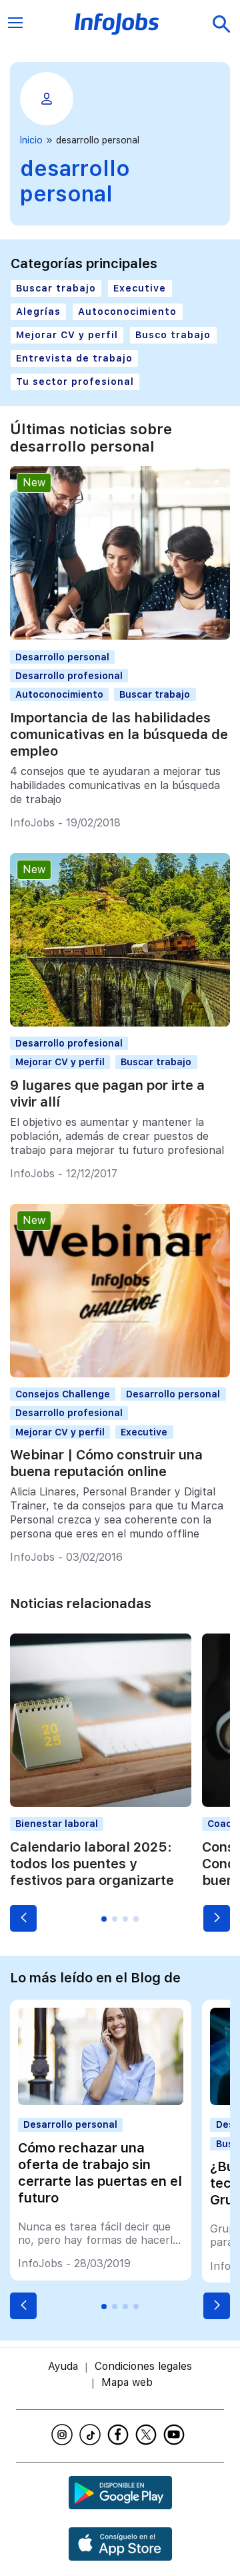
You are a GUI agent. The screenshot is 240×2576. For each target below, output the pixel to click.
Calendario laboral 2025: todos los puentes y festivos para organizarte (92, 1864)
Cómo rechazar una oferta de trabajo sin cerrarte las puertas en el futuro (100, 2173)
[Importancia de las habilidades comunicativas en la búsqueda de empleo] (120, 636)
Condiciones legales (143, 2366)
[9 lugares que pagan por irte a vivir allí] (120, 1023)
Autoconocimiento (127, 311)
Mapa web (127, 2382)
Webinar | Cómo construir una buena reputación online (106, 1463)
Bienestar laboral (57, 1824)
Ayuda (63, 2366)
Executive (140, 288)
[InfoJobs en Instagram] (64, 2435)
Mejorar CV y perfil (67, 335)
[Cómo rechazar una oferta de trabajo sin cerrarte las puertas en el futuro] (101, 2101)
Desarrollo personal (62, 657)
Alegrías (38, 311)
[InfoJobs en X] (148, 2435)
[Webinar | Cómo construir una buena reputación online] (120, 1374)
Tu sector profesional (75, 382)
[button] (23, 1918)
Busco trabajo (173, 335)
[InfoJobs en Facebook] (120, 2435)
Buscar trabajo (56, 288)
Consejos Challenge (63, 1394)
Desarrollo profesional (69, 676)
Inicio (31, 140)
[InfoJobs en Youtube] (176, 2435)
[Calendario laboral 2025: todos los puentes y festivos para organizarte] (101, 1803)
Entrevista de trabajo (74, 358)
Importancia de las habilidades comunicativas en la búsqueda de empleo (119, 734)
